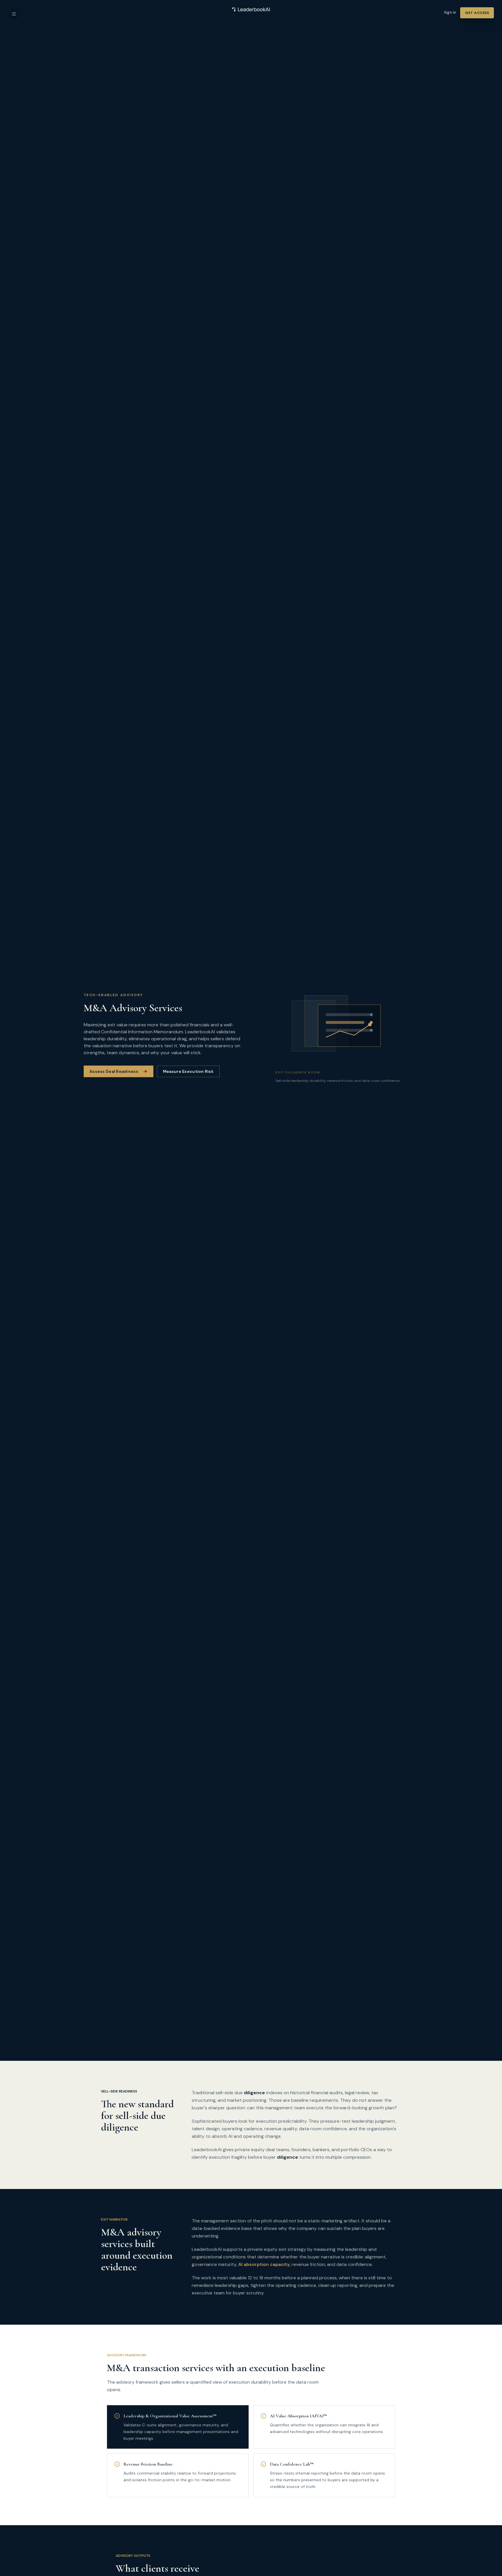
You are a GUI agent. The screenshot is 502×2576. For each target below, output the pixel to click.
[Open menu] (14, 14)
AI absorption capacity (264, 2264)
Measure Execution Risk (188, 1071)
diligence (254, 2093)
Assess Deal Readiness (114, 1071)
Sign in (450, 12)
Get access (477, 13)
